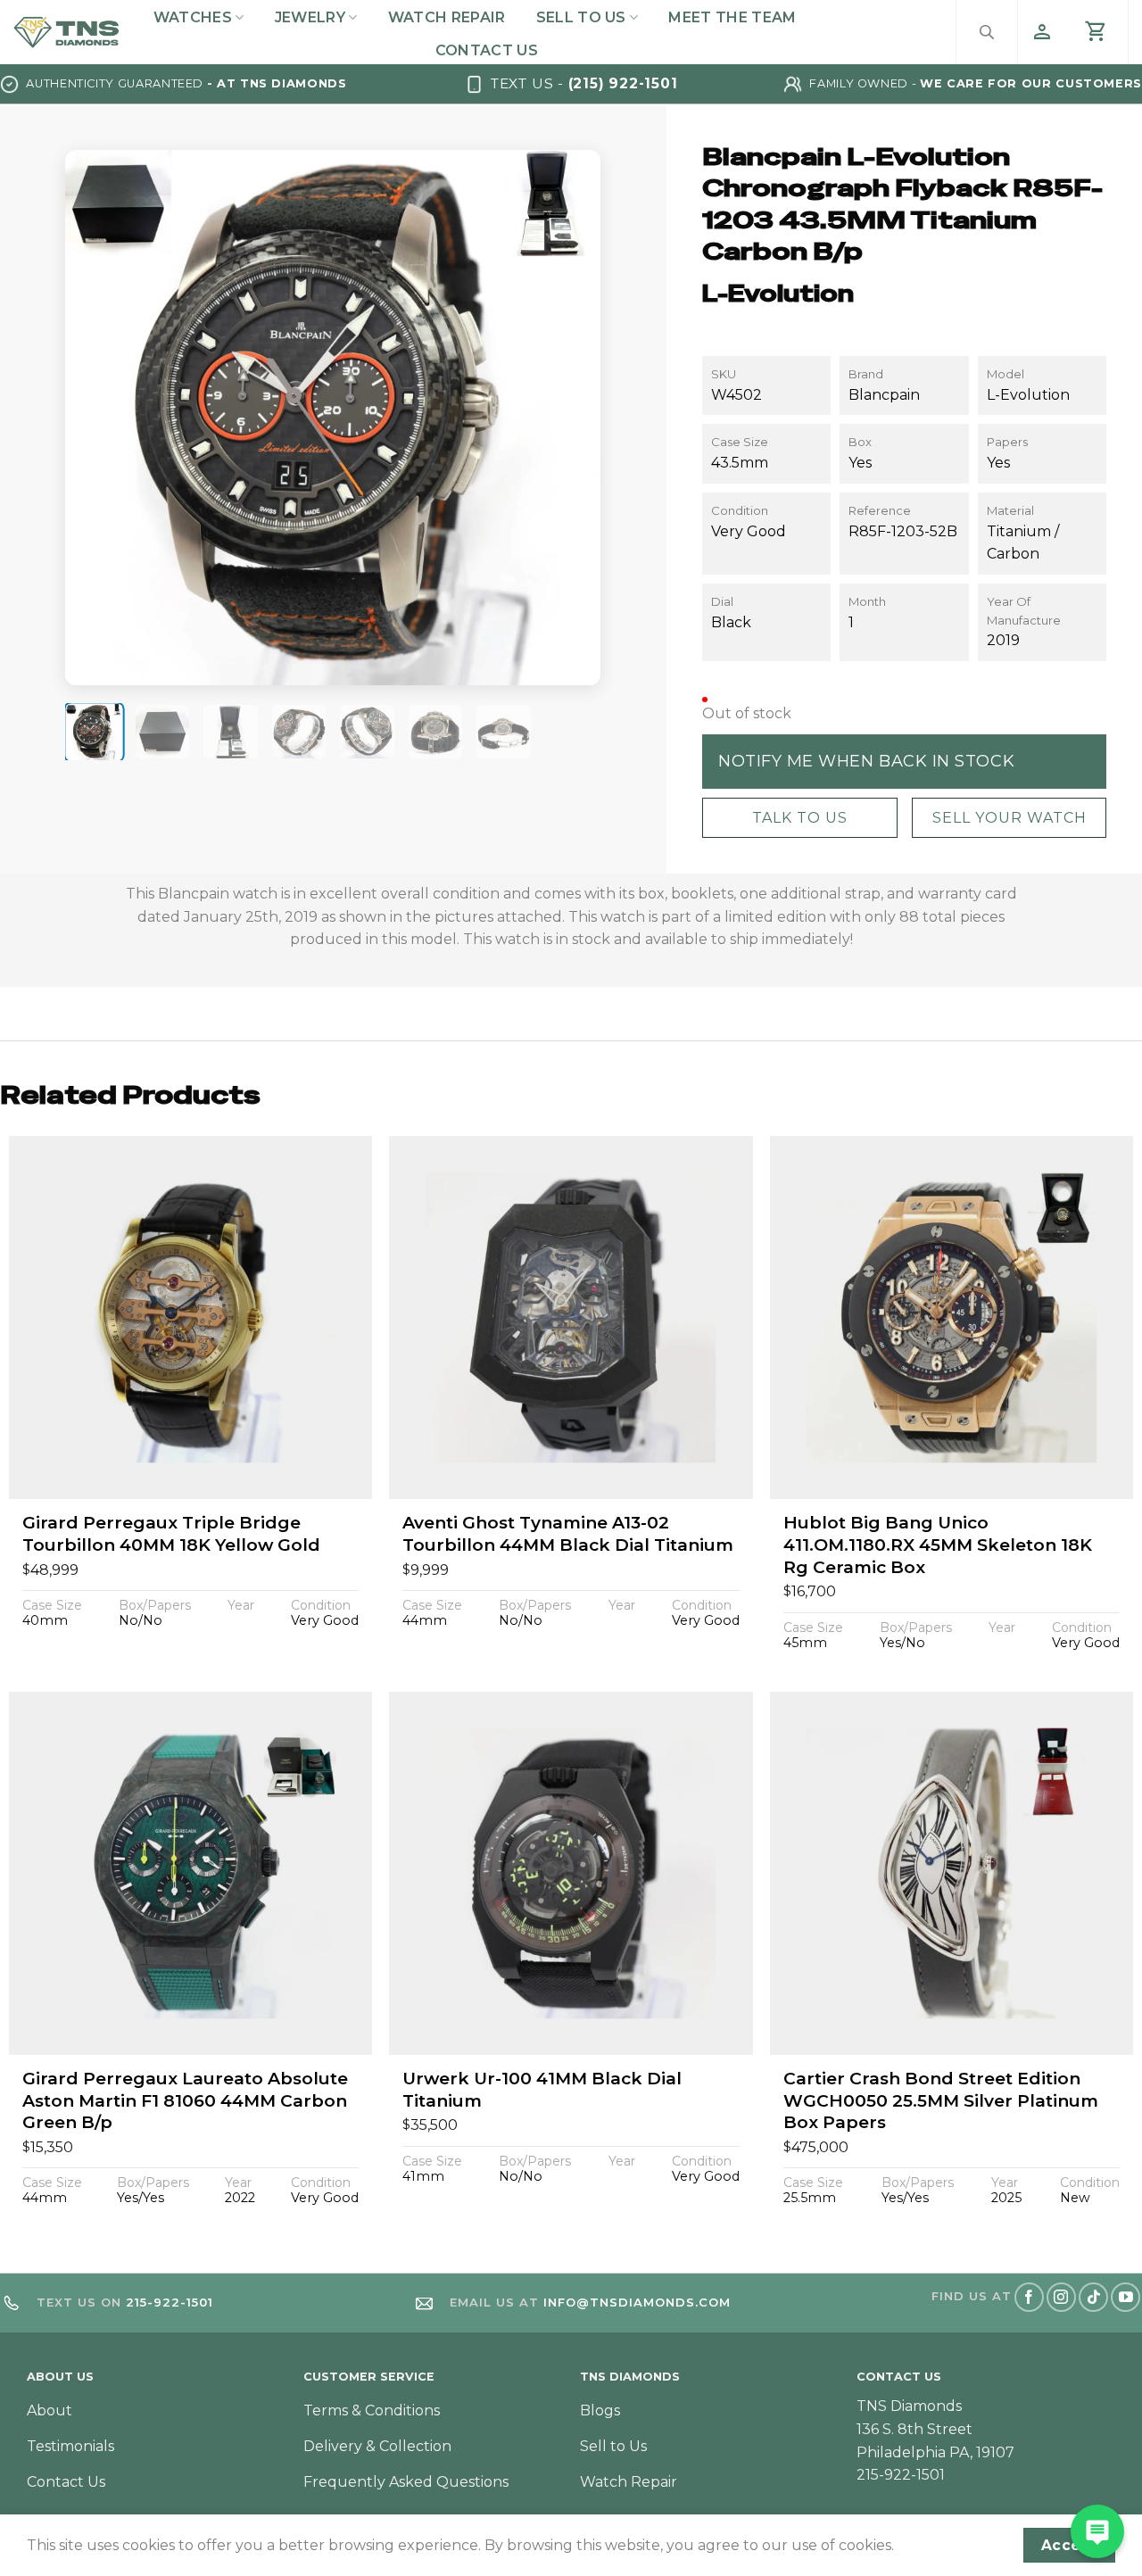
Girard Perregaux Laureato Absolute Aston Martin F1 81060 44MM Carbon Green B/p (185, 2100)
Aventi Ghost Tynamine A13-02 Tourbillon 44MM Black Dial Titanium (568, 1534)
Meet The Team (732, 17)
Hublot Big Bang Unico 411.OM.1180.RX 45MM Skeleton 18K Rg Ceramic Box (938, 1545)
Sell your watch (1009, 817)
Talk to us (799, 817)
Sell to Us (581, 17)
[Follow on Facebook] (1029, 2297)
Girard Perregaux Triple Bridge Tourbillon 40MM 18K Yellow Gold (171, 1534)
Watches (193, 17)
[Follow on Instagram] (1061, 2297)
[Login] (1042, 32)
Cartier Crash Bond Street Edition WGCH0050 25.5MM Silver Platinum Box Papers (941, 2100)
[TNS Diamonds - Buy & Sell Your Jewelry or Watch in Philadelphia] (66, 32)
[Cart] (1096, 32)
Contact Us (487, 50)
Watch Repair (447, 17)
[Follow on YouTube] (1125, 2297)
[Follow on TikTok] (1093, 2297)
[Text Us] (1097, 2531)
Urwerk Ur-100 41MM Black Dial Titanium (542, 2090)
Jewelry (310, 17)
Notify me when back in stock (866, 760)
